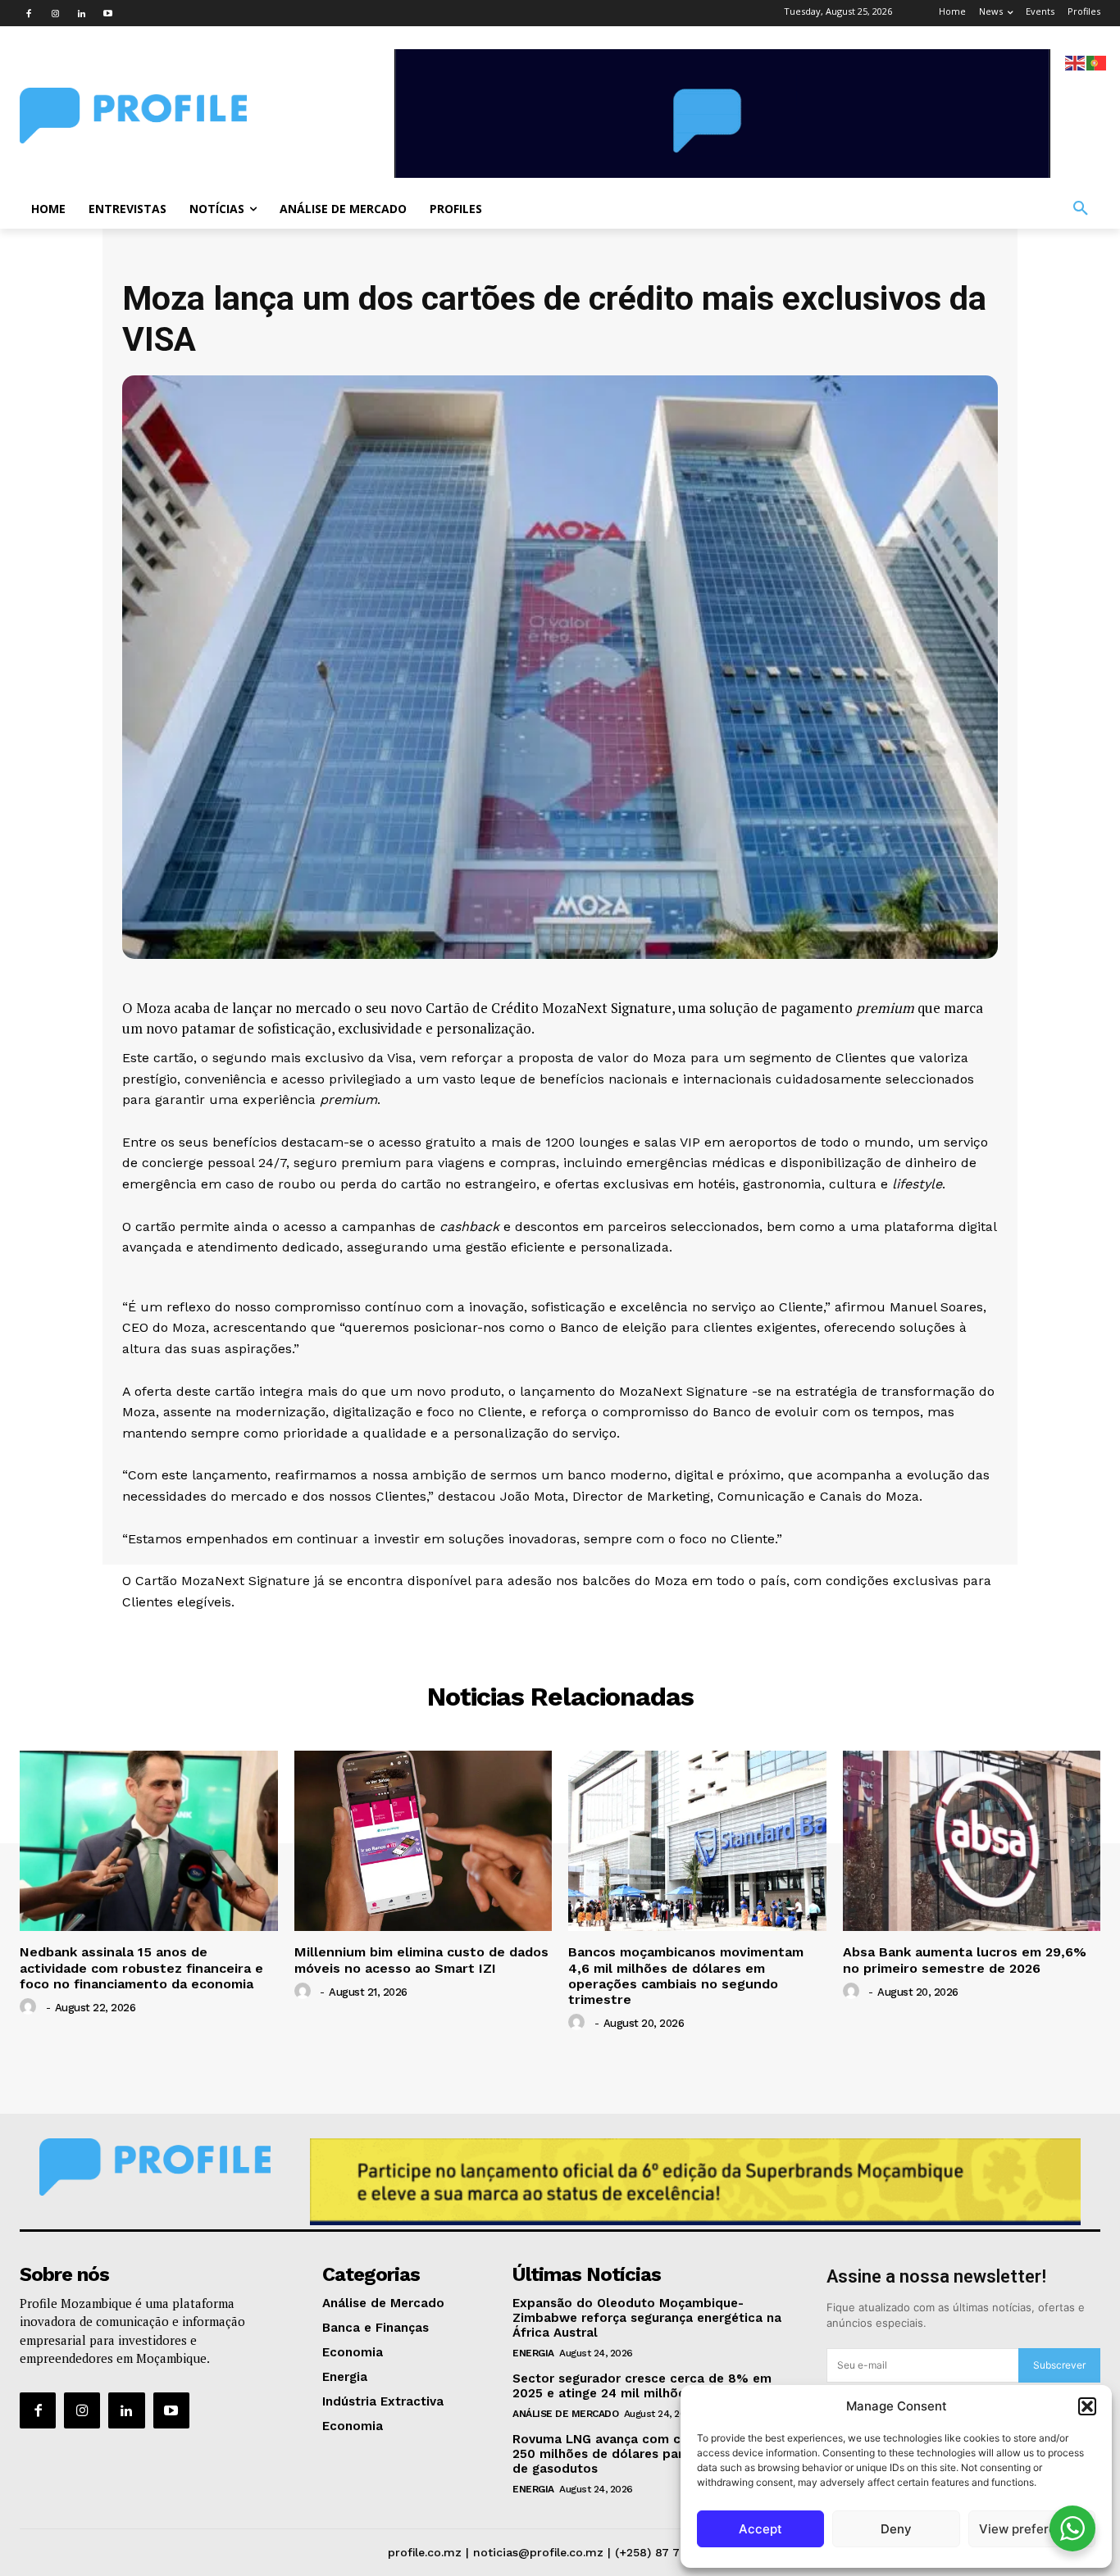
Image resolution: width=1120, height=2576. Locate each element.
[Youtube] (107, 13)
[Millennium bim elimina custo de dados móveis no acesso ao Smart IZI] (423, 1841)
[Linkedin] (81, 13)
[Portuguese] (1097, 62)
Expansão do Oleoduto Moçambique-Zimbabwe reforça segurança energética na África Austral (647, 2318)
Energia (533, 2353)
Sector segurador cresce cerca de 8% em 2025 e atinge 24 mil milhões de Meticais (642, 2386)
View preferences (1032, 2529)
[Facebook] (29, 13)
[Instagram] (55, 13)
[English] (1076, 62)
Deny (896, 2529)
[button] (1087, 2406)
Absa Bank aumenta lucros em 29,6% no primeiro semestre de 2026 (965, 1960)
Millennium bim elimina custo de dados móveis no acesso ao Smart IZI (421, 1960)
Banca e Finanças (560, 1636)
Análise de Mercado (565, 2414)
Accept (760, 2529)
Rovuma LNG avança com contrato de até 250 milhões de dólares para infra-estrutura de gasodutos (649, 2454)
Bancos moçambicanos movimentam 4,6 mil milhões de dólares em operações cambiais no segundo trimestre (686, 1976)
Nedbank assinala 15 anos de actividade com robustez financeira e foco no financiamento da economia (141, 1967)
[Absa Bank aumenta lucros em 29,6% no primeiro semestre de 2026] (972, 1841)
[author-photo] (30, 2007)
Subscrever (1059, 2365)
